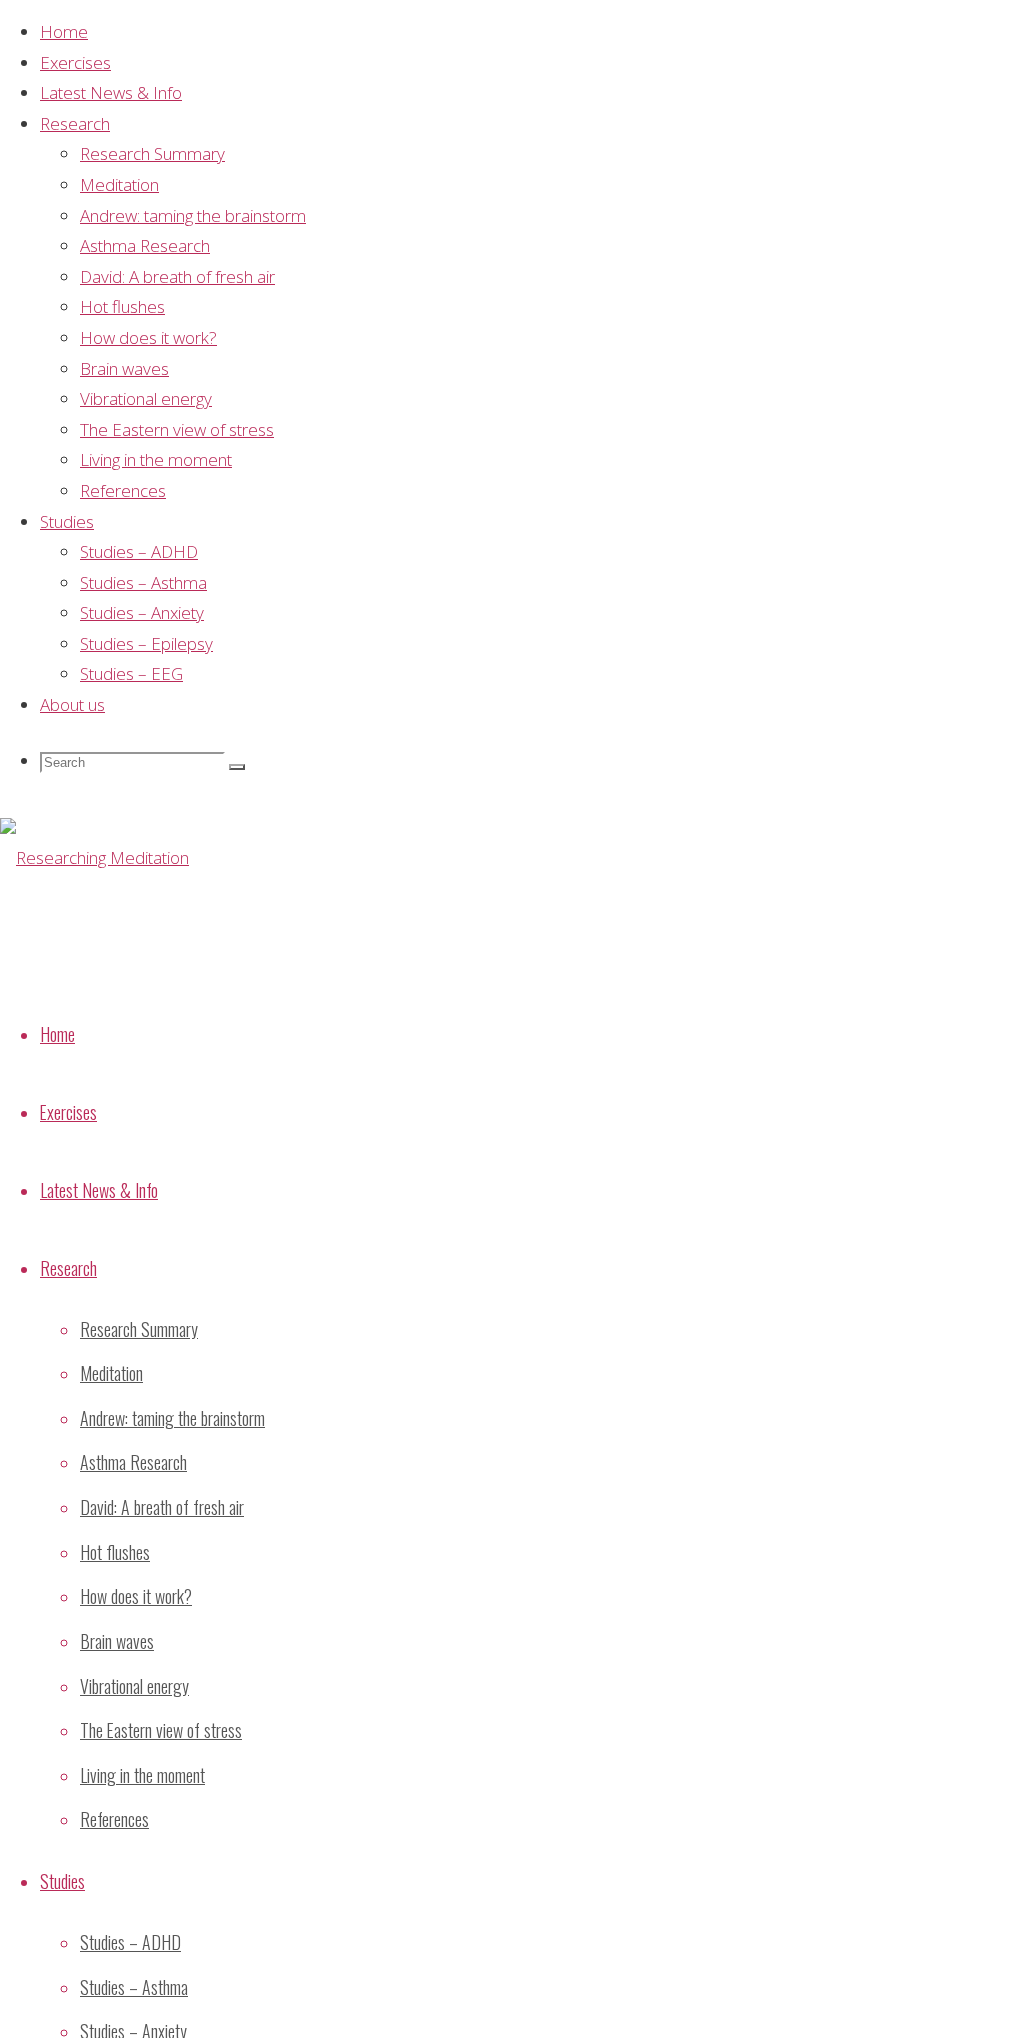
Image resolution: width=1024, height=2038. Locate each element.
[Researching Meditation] (94, 857)
